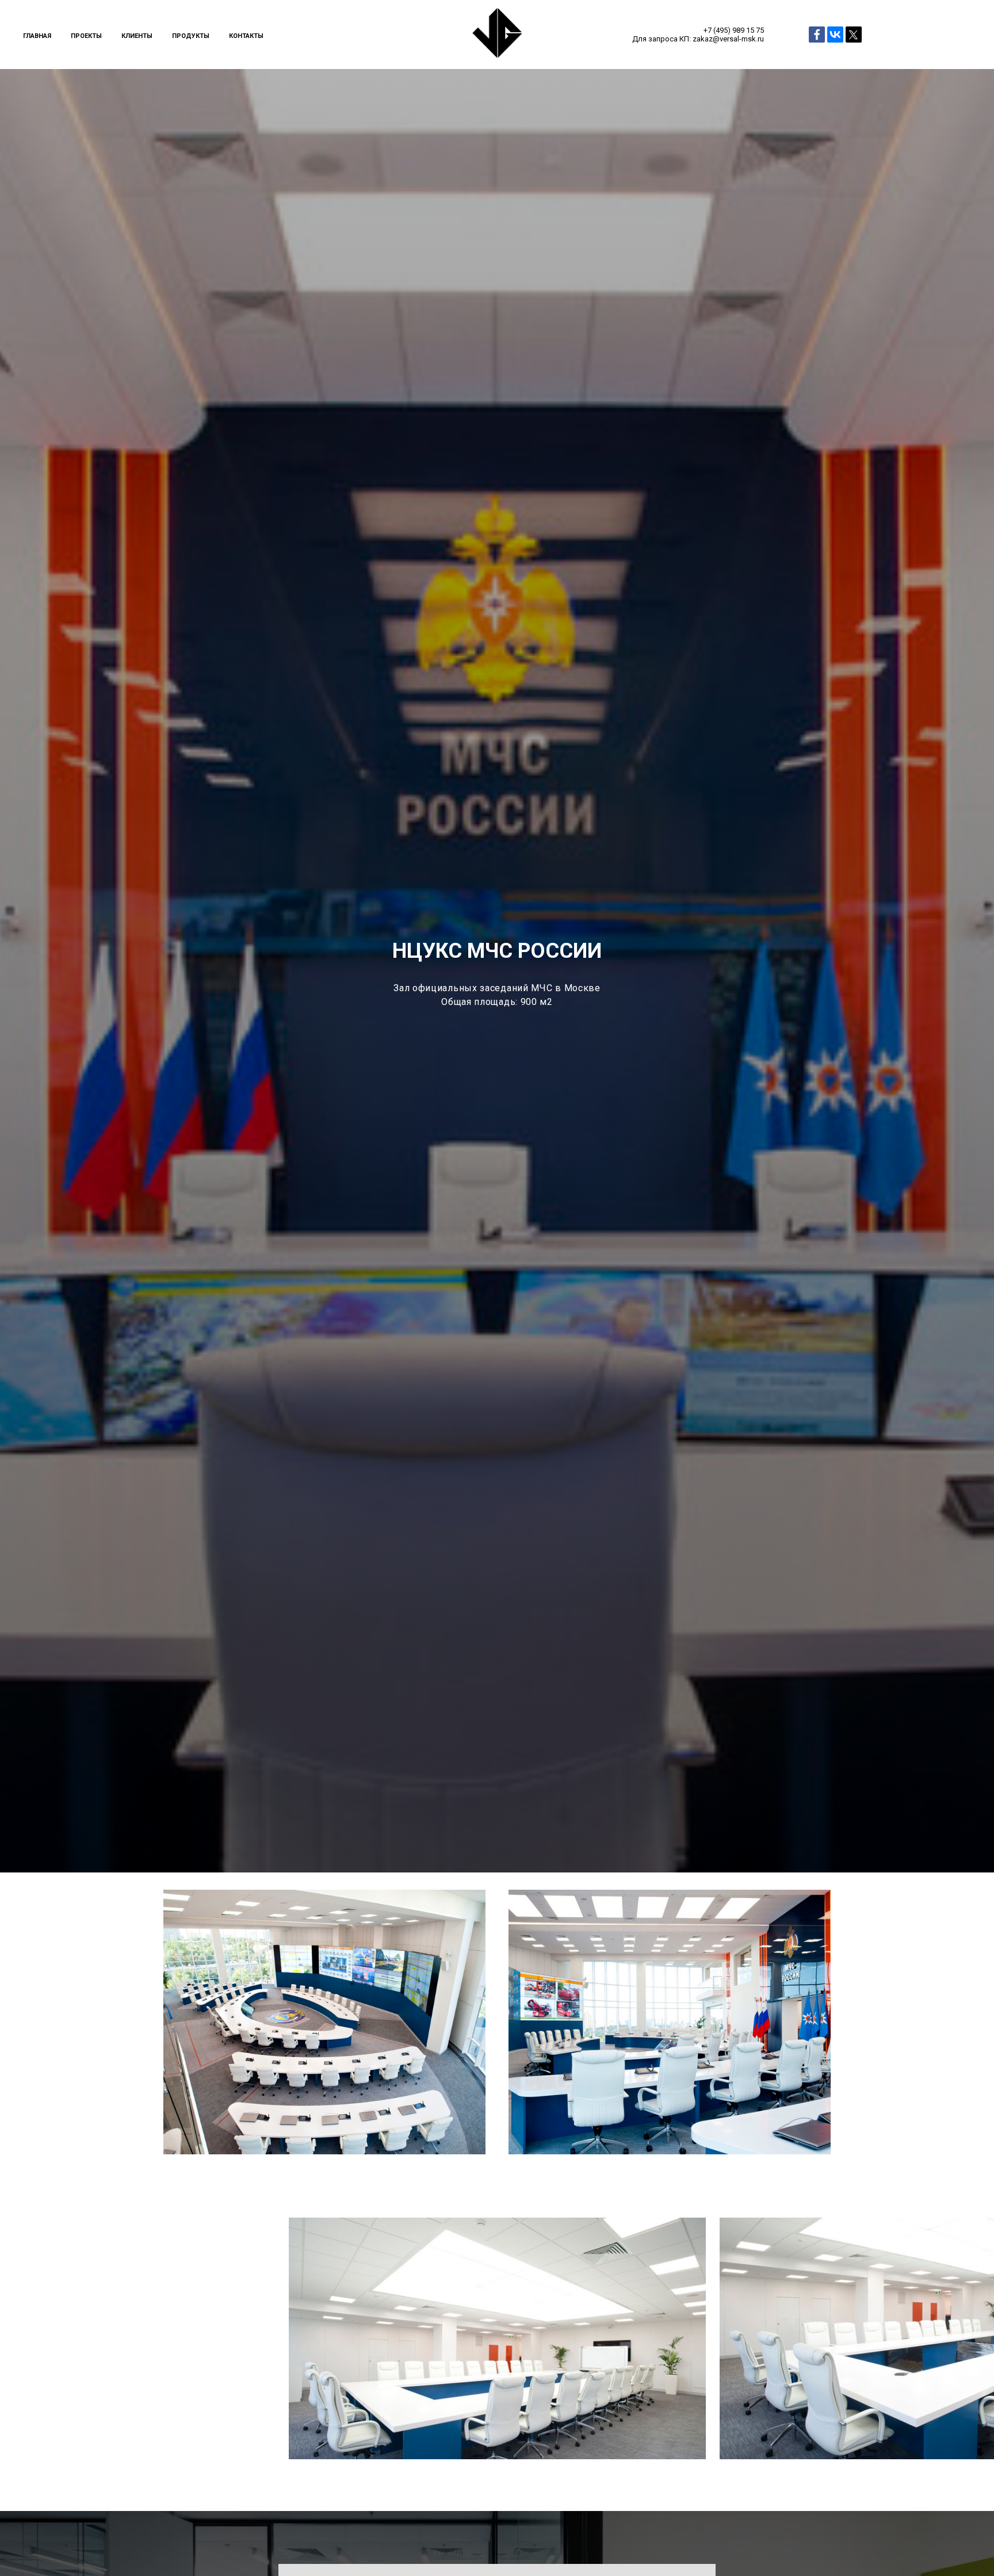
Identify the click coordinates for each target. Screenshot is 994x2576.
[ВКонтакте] (835, 35)
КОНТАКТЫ (246, 36)
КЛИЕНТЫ (137, 36)
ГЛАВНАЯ (37, 36)
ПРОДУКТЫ (191, 36)
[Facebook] (817, 35)
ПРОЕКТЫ (86, 36)
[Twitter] (854, 35)
